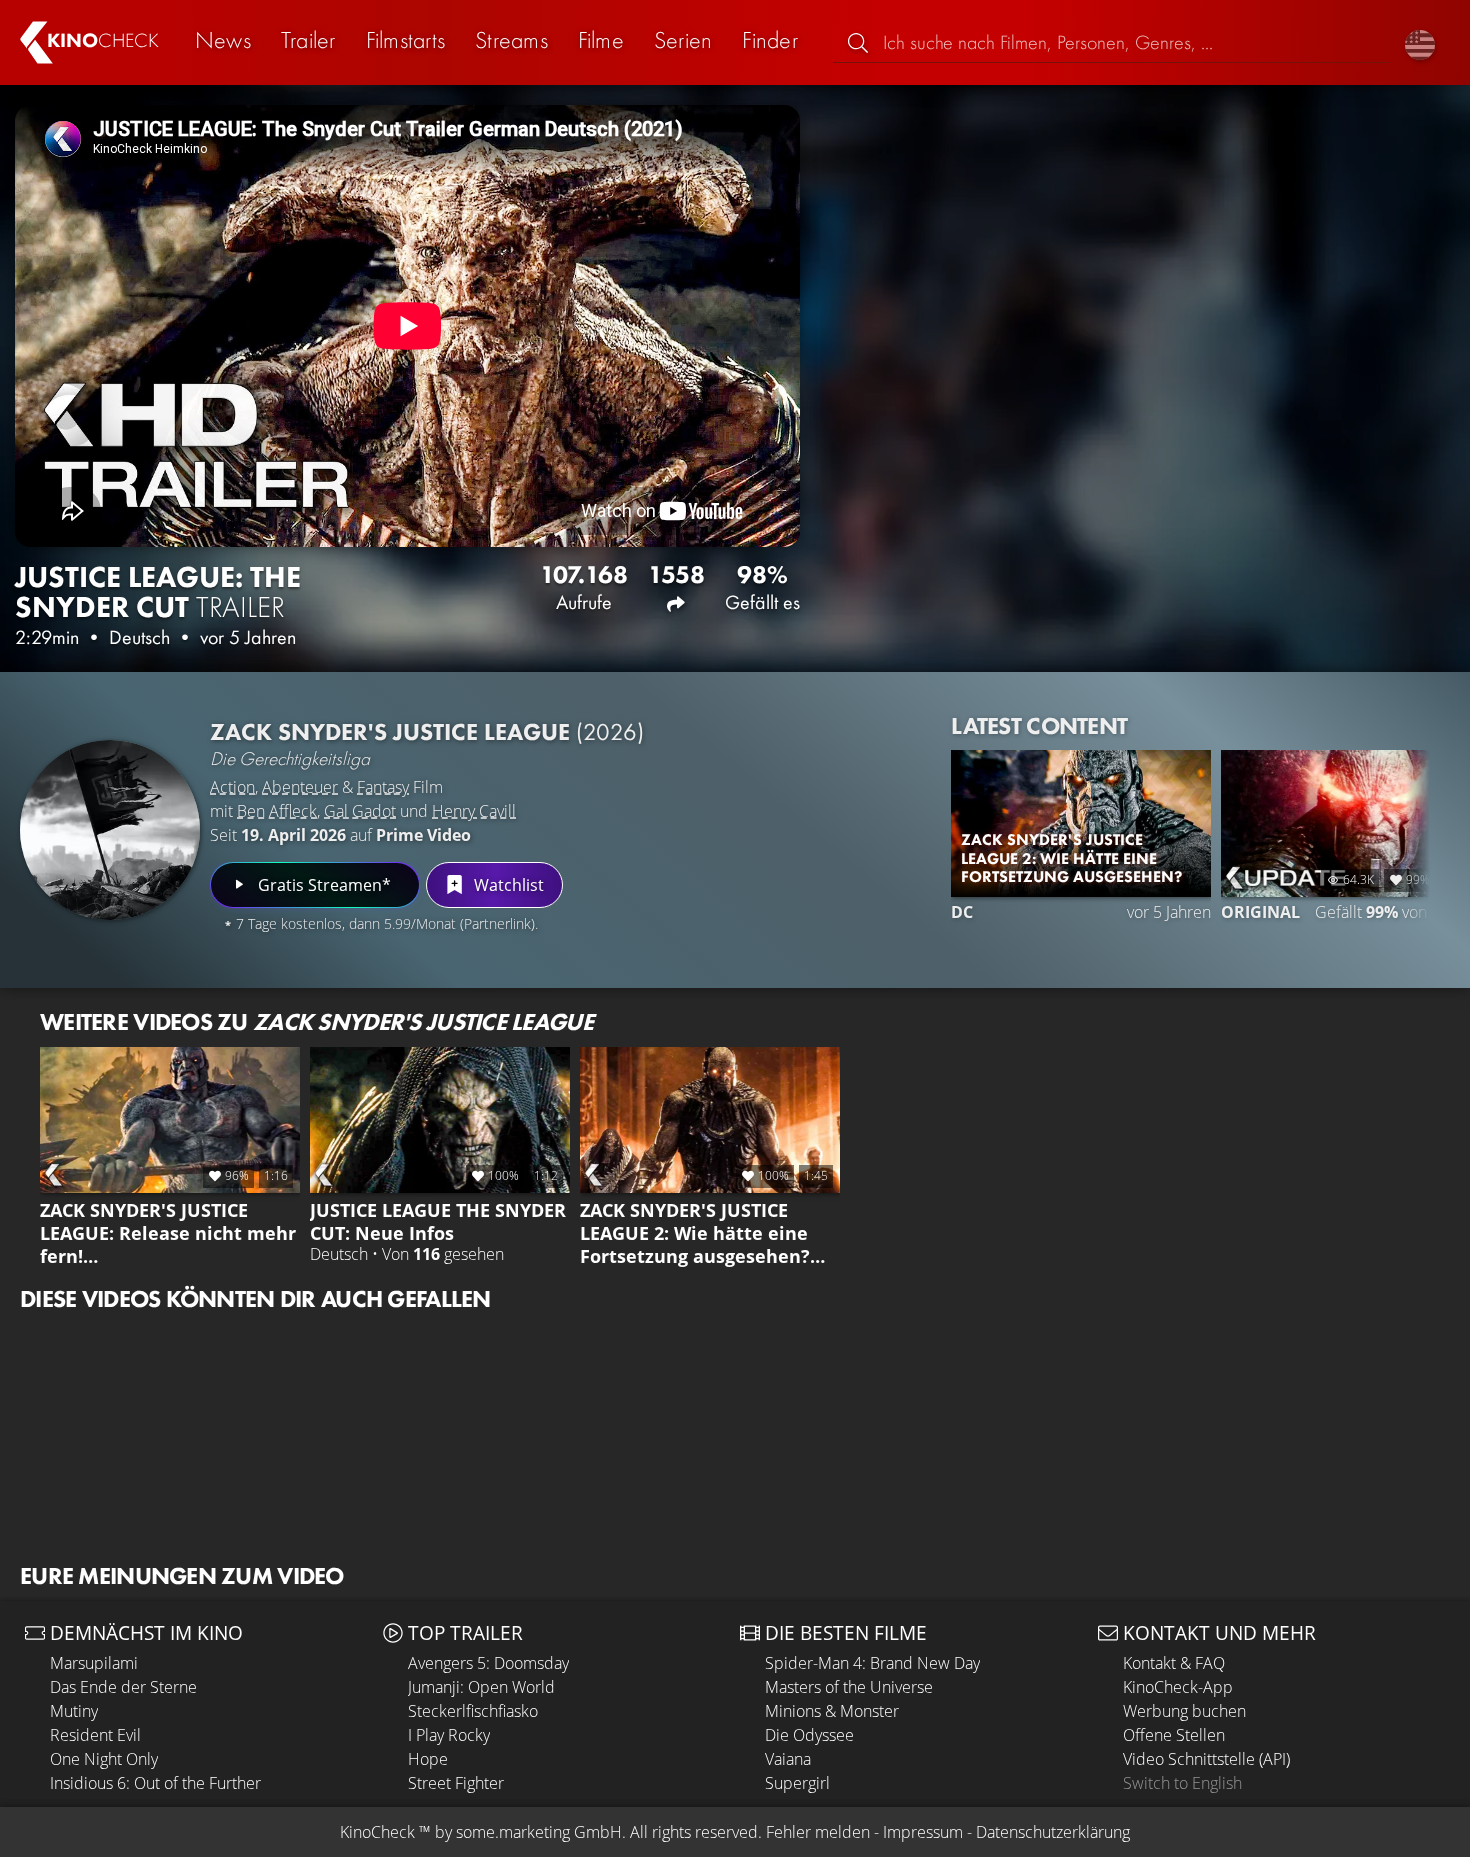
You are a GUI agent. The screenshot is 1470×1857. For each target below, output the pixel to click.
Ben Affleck (277, 811)
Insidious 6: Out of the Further (155, 1783)
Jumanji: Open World (481, 1687)
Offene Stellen (1174, 1735)
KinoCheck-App (1178, 1687)
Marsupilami (94, 1663)
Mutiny (74, 1711)
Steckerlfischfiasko (473, 1711)
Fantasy (383, 787)
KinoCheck (377, 1832)
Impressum (923, 1832)
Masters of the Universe (849, 1687)
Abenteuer (300, 787)
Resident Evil (95, 1735)
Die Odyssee (809, 1735)
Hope (428, 1759)
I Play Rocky (449, 1735)
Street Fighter (456, 1783)
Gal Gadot (360, 811)
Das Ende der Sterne (123, 1687)
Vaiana (788, 1759)
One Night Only (104, 1759)
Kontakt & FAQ (1174, 1663)
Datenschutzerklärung (1053, 1832)
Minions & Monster (832, 1711)
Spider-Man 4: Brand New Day (872, 1663)
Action (232, 787)
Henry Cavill (474, 811)
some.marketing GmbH (539, 1832)
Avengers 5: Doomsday (488, 1663)
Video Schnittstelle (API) (1206, 1759)
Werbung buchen (1184, 1711)
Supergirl (797, 1783)
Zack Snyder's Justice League (427, 731)
